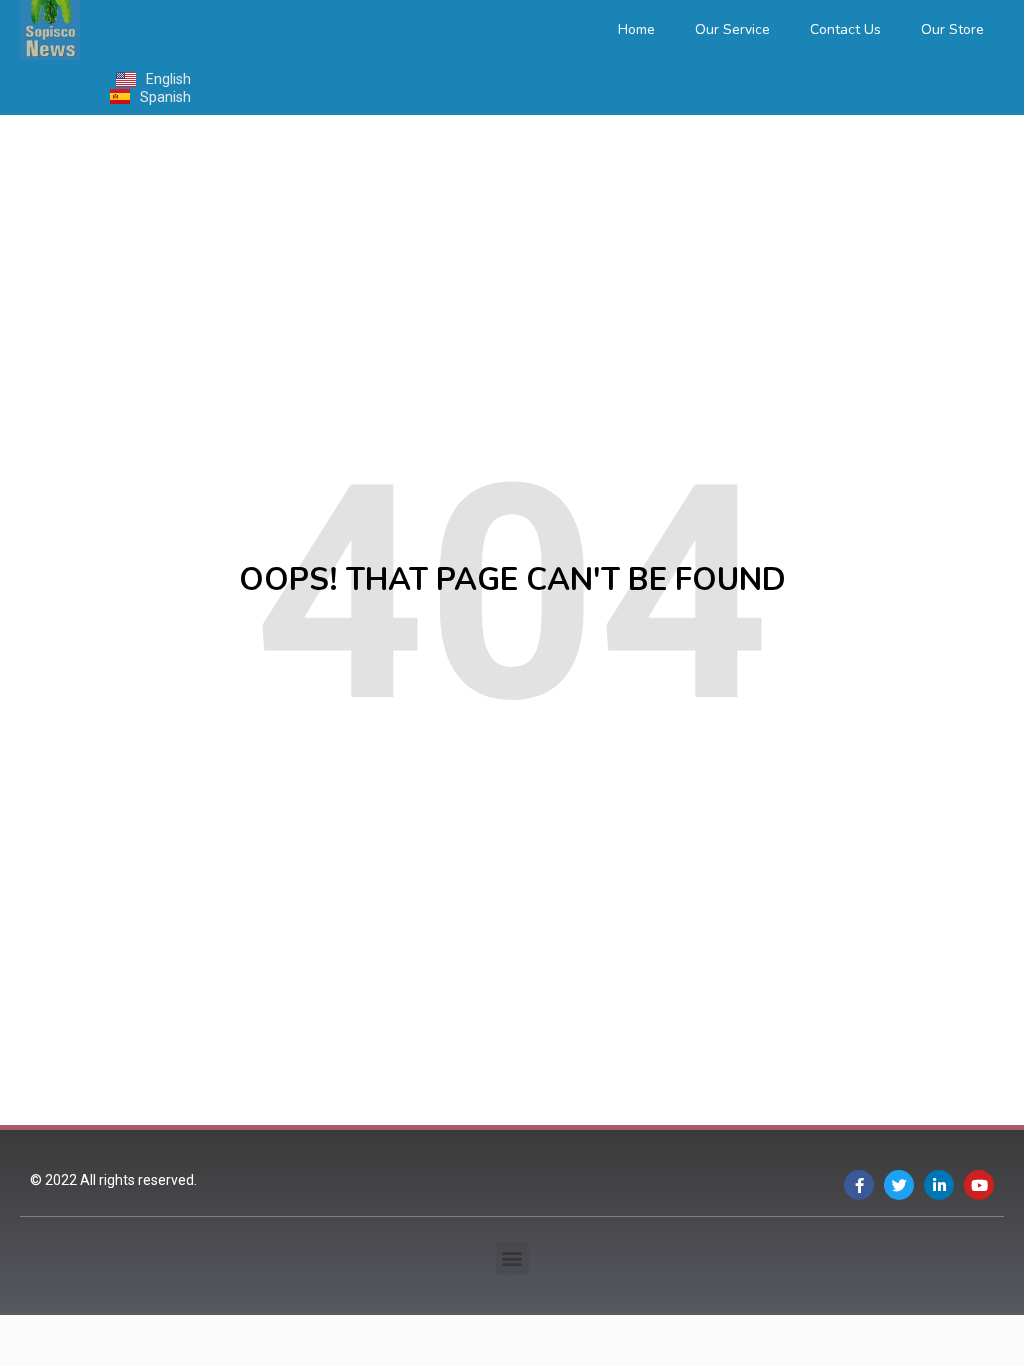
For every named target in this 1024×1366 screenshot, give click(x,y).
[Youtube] (979, 1185)
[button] (512, 1258)
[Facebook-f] (859, 1185)
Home (636, 29)
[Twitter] (899, 1185)
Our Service (732, 29)
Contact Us (845, 29)
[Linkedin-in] (939, 1185)
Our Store (952, 29)
